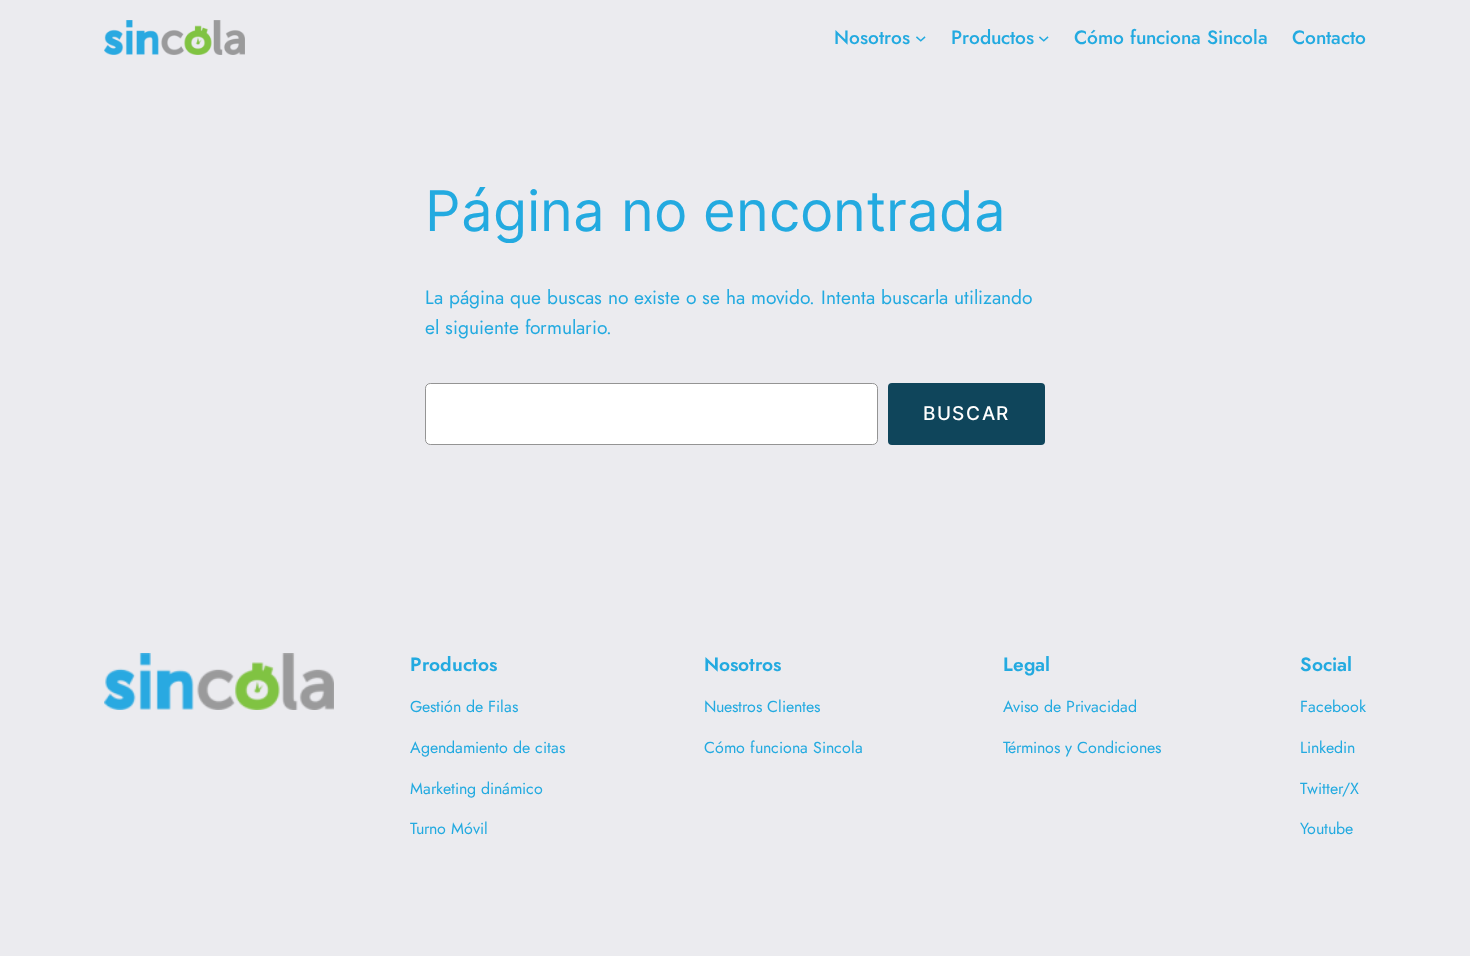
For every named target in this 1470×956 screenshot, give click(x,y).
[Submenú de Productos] (1044, 38)
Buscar (966, 413)
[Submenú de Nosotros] (921, 38)
